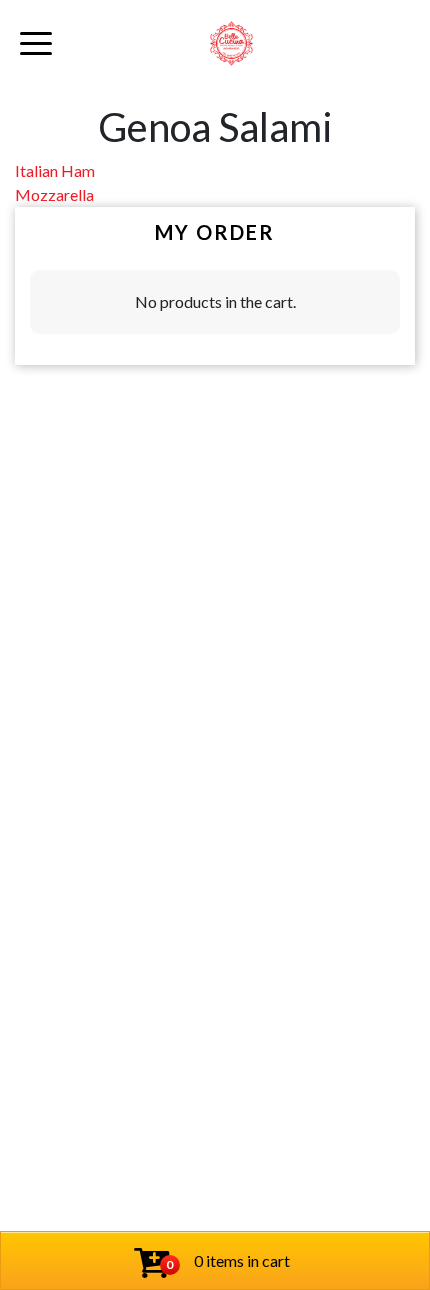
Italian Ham (55, 170)
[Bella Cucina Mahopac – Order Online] (231, 43)
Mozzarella (54, 194)
